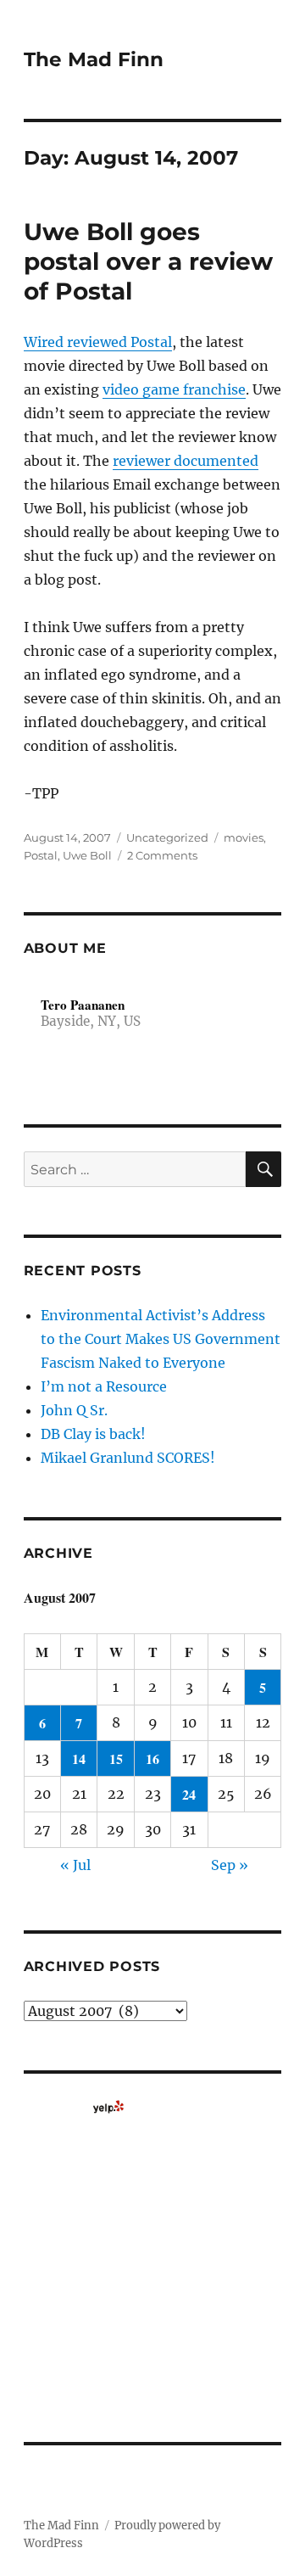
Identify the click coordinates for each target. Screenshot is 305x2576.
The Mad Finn (94, 59)
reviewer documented (186, 461)
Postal (41, 855)
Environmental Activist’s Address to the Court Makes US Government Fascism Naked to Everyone (161, 1339)
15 (116, 1758)
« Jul (75, 1865)
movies (244, 837)
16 (152, 1758)
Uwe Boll (87, 855)
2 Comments (162, 855)
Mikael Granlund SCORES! (128, 1458)
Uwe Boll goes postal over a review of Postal (148, 261)
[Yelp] (108, 2107)
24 (189, 1794)
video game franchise (174, 389)
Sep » (230, 1865)
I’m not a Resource (104, 1386)
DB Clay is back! (93, 1434)
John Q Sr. (74, 1410)
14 (79, 1758)
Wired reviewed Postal (98, 342)
